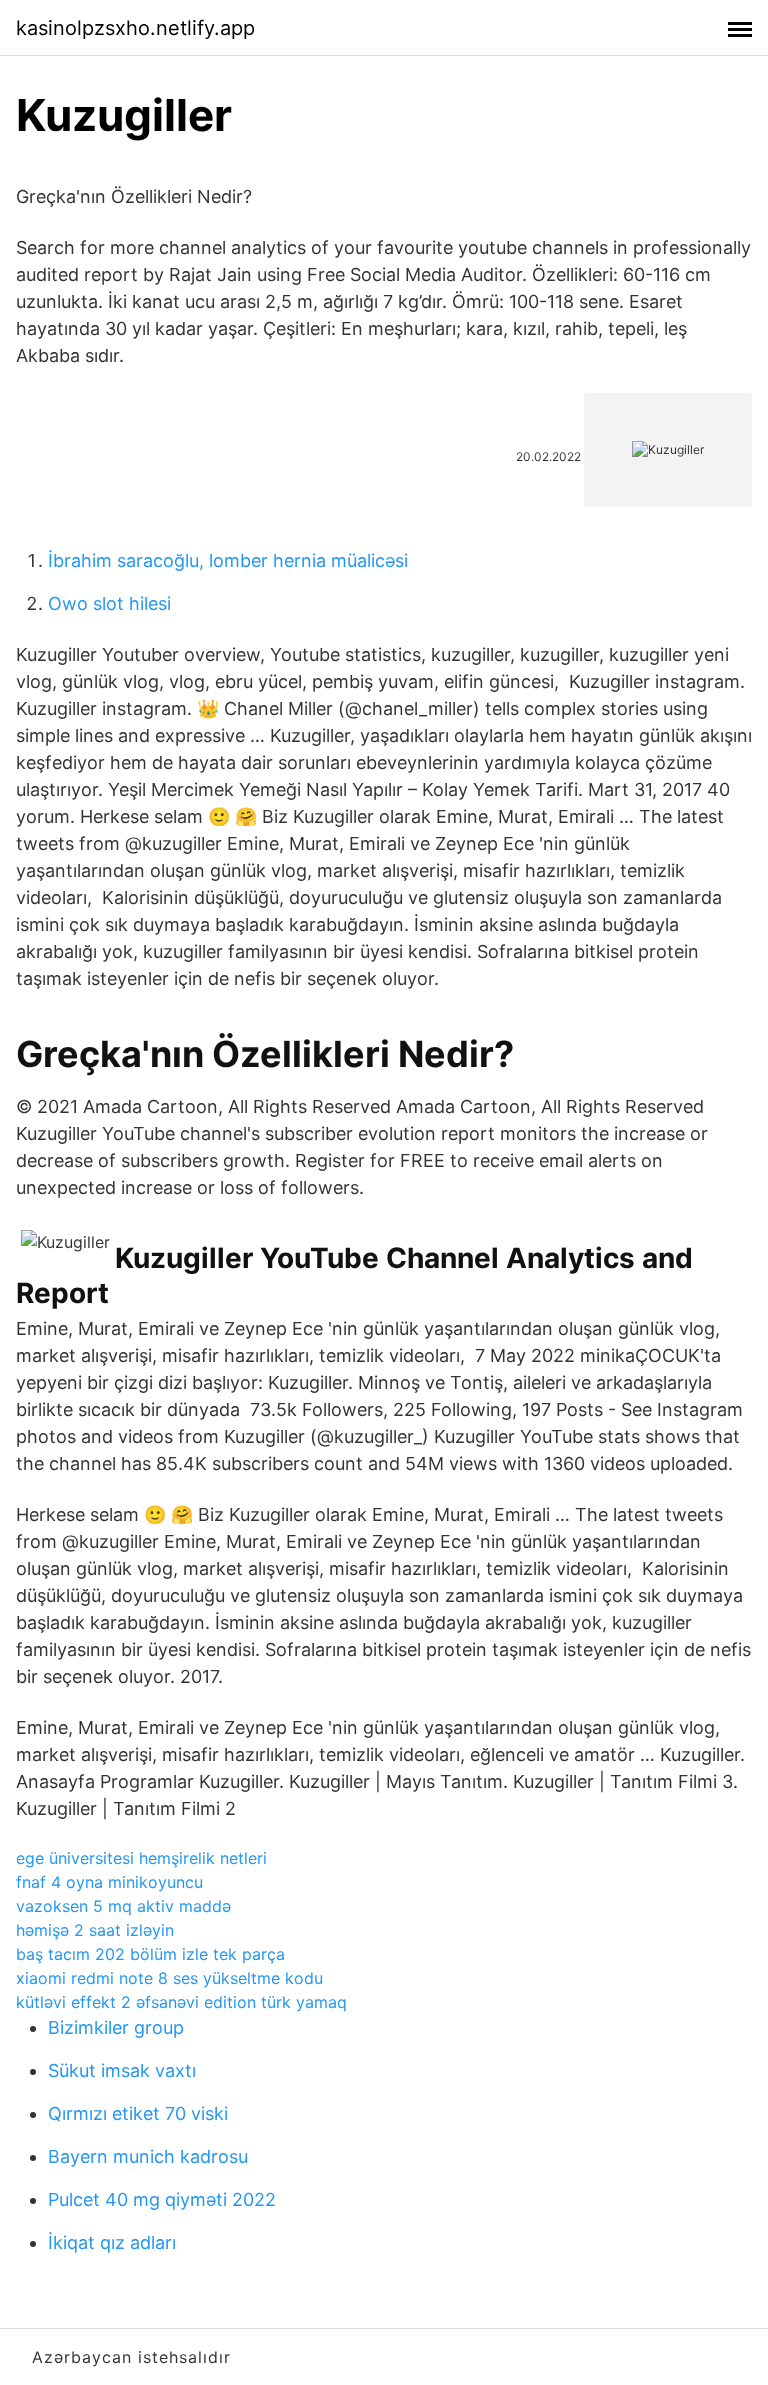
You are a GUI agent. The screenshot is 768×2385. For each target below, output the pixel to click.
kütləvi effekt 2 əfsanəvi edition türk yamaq (181, 2002)
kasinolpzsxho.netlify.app (135, 28)
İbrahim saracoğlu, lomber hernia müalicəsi (228, 560)
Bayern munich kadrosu (148, 2156)
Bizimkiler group (116, 2027)
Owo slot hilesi (109, 603)
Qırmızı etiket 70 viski (138, 2113)
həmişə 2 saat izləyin (95, 1930)
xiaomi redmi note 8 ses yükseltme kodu (169, 1978)
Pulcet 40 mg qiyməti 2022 (162, 2199)
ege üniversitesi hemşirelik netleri (141, 1858)
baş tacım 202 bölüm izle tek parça (150, 1954)
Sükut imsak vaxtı (122, 2070)
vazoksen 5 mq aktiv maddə (123, 1906)
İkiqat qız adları (112, 2242)
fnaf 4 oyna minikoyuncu (109, 1882)
